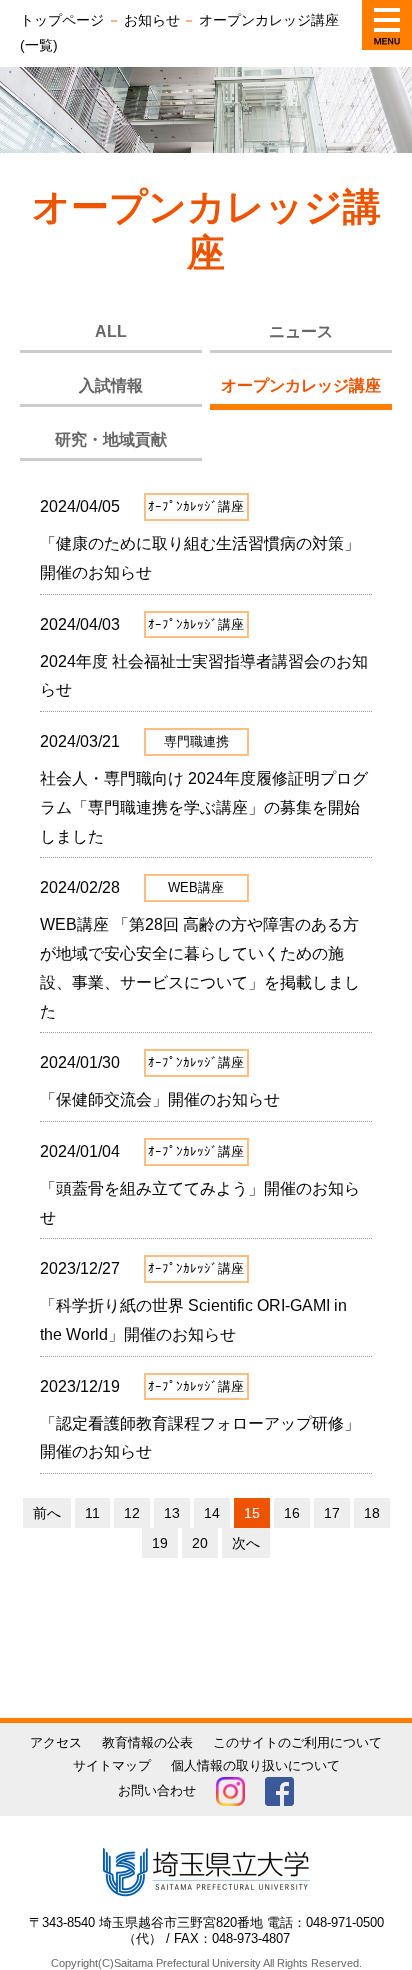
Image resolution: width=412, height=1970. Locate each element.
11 (92, 1513)
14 (212, 1513)
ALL (111, 331)
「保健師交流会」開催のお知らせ (160, 1099)
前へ (47, 1513)
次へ (246, 1543)
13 (172, 1513)
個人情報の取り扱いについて (255, 1765)
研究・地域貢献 (111, 439)
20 (200, 1543)
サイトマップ (112, 1765)
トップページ (62, 20)
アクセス (56, 1742)
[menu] (387, 25)
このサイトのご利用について (297, 1742)
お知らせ (152, 20)
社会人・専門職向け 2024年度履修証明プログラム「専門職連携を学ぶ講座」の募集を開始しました (204, 807)
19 (160, 1543)
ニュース (301, 331)
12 (132, 1513)
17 (332, 1513)
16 (292, 1513)
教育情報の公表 (147, 1742)
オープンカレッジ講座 (301, 385)
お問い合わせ (157, 1790)
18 (372, 1513)
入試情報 (111, 385)
